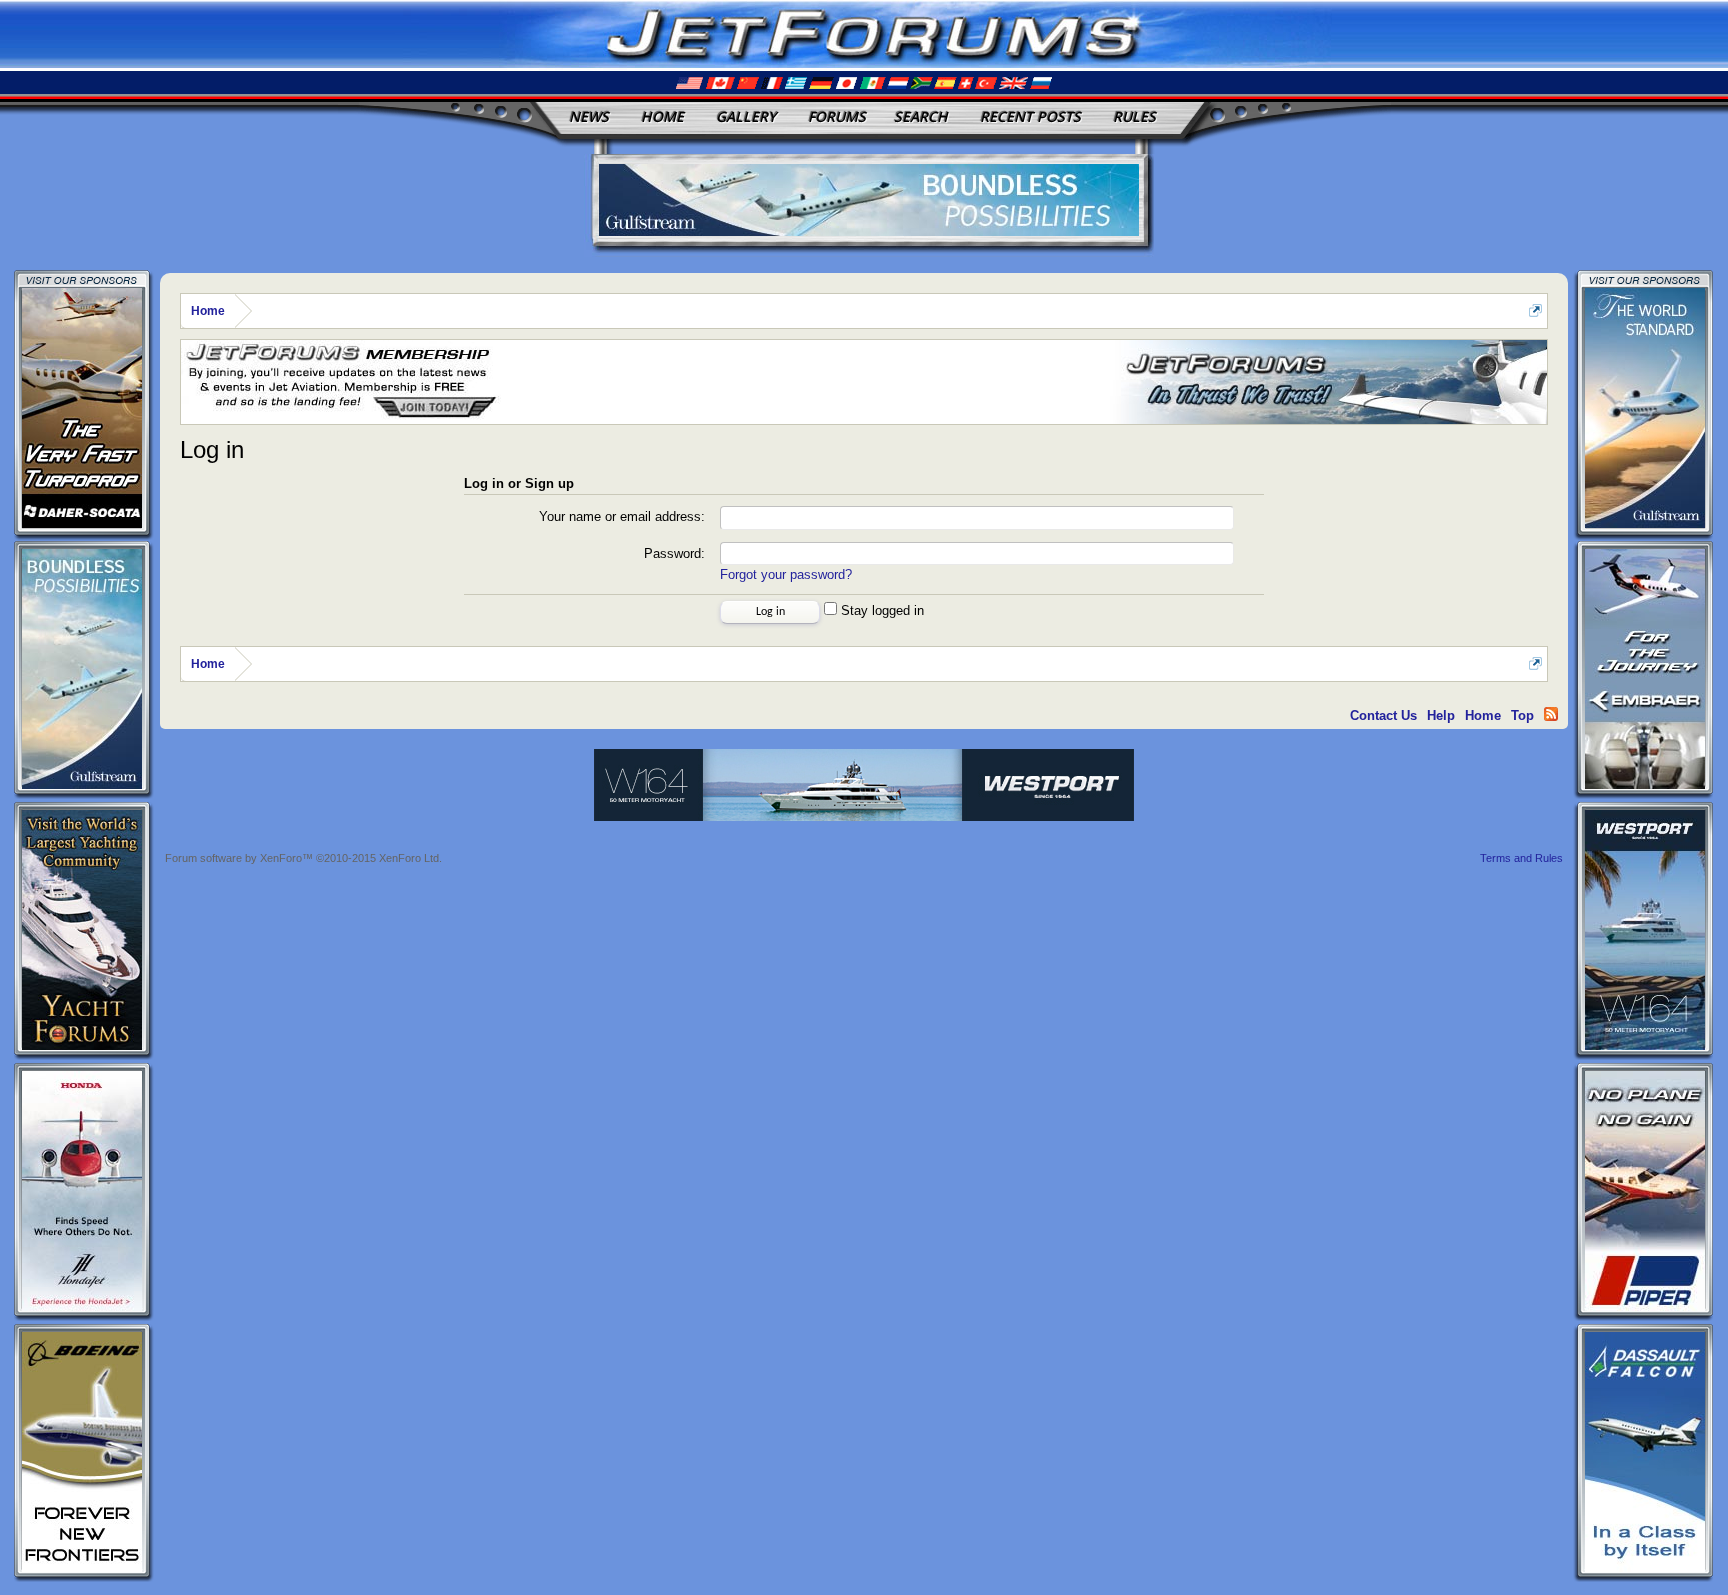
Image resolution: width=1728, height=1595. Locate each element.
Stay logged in (880, 610)
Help (1441, 715)
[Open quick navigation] (1535, 310)
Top (1522, 715)
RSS (1551, 714)
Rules (1134, 116)
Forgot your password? (786, 574)
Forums (837, 116)
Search (921, 116)
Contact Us (1383, 715)
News (589, 116)
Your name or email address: (622, 516)
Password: (674, 553)
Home (662, 116)
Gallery (746, 116)
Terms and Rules (1521, 858)
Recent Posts (1030, 116)
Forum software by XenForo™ (303, 858)
